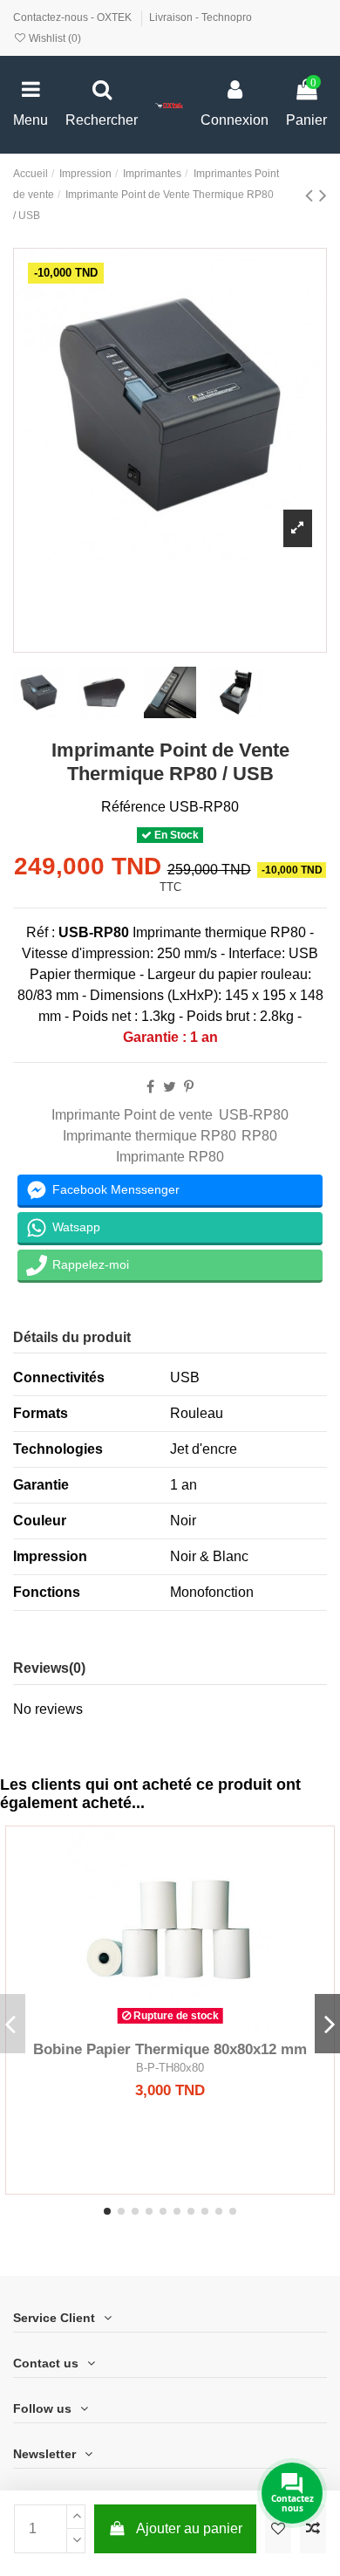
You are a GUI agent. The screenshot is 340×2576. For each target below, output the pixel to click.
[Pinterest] (189, 1087)
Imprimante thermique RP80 (150, 1136)
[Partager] (150, 1087)
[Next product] (323, 195)
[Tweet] (170, 1087)
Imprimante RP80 (170, 1157)
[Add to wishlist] (278, 2529)
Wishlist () (54, 38)
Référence (133, 807)
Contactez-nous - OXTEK (74, 17)
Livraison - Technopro (201, 17)
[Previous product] (312, 195)
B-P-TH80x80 (170, 2068)
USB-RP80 (254, 1115)
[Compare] (170, 2025)
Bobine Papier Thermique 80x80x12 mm (170, 2049)
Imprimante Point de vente (132, 1115)
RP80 (259, 1136)
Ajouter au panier (189, 2528)
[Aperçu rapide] (198, 2025)
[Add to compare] (313, 2529)
